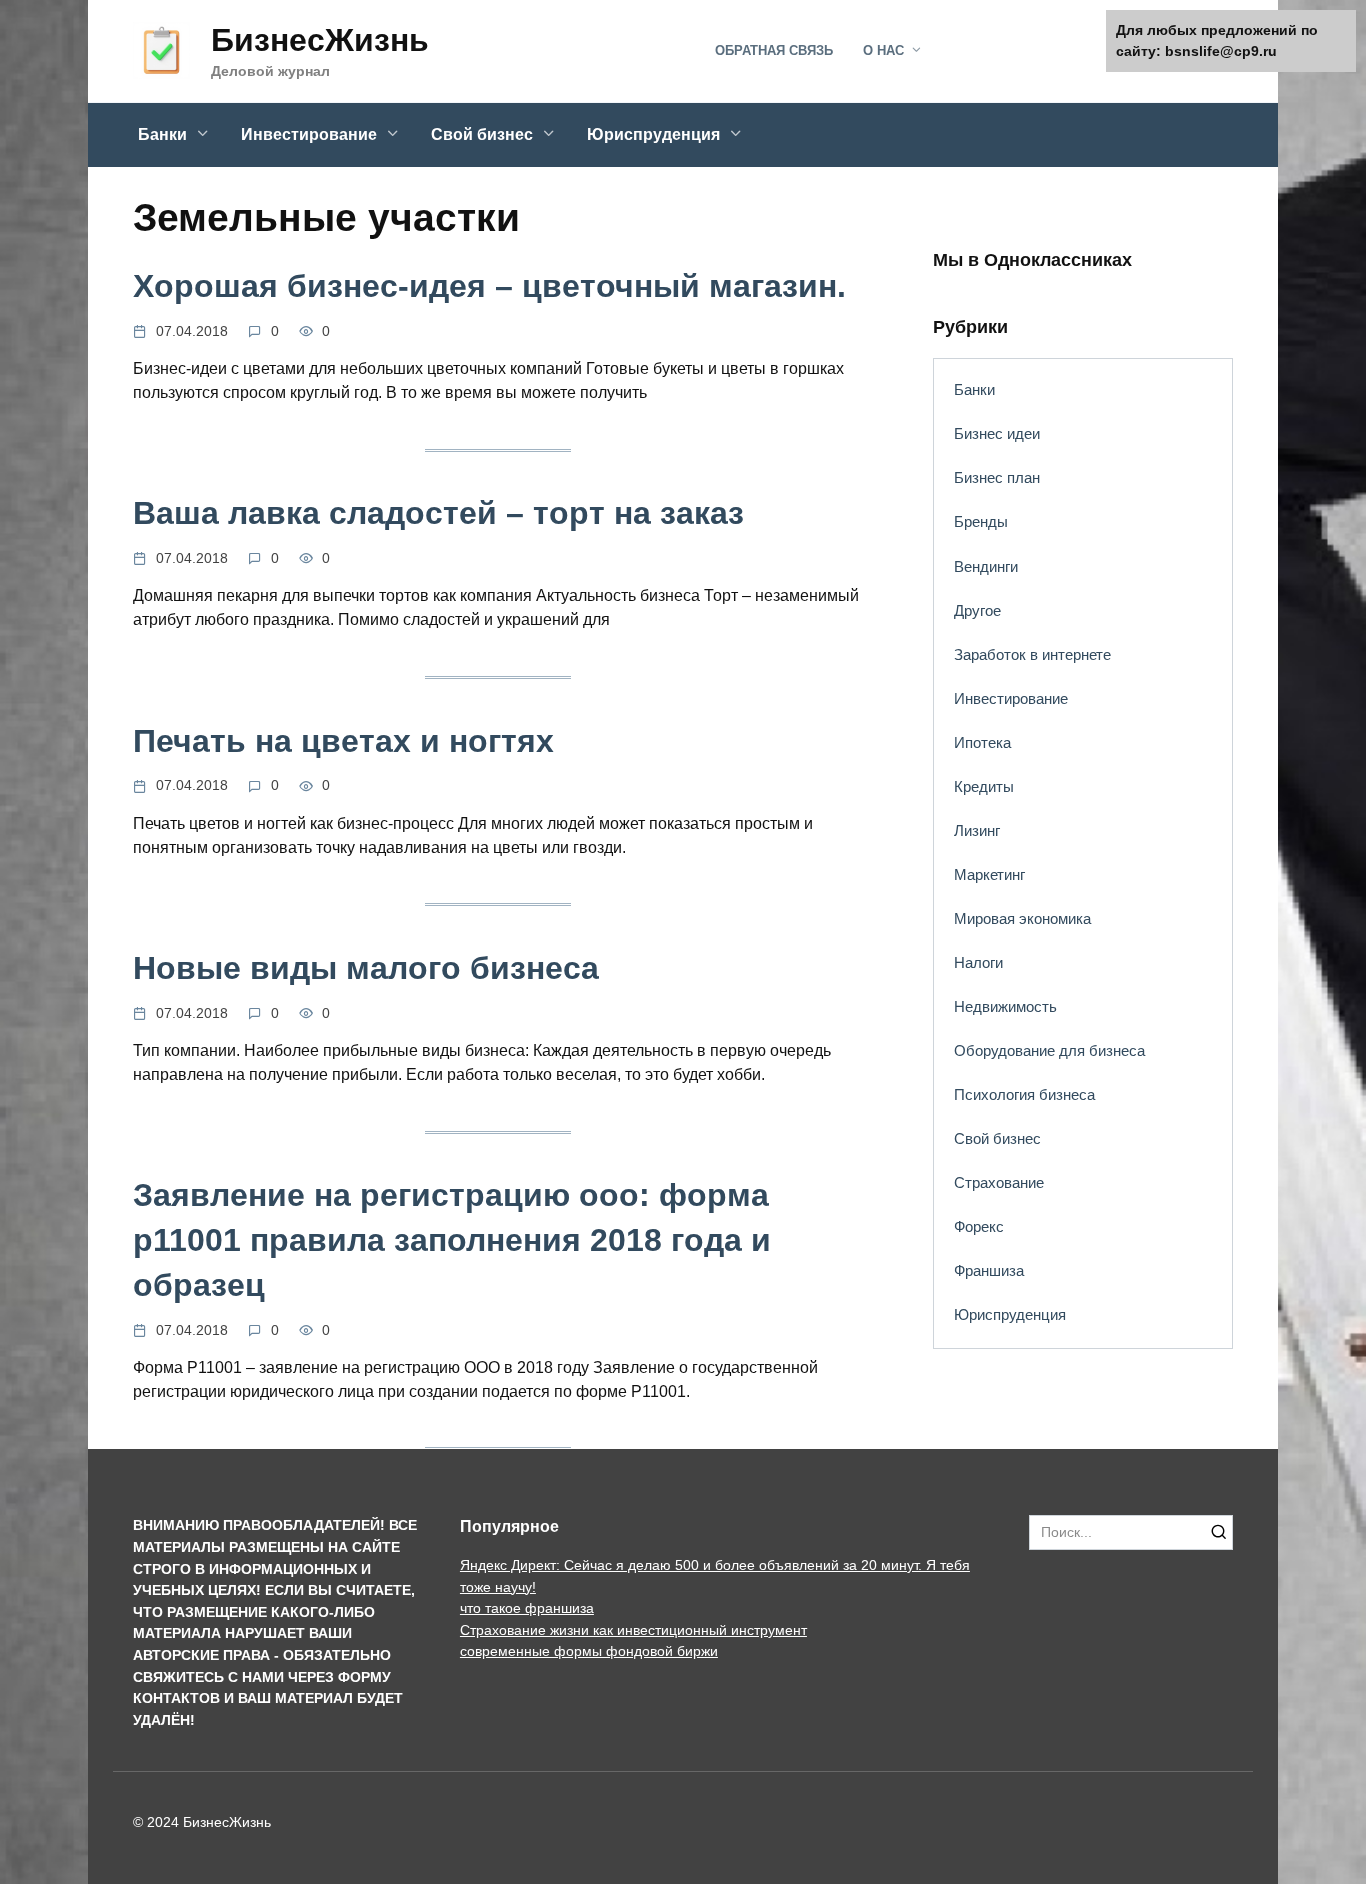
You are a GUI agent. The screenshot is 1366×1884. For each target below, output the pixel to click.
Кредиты (984, 786)
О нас (883, 50)
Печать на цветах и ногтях (343, 741)
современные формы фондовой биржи (589, 1651)
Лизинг (977, 830)
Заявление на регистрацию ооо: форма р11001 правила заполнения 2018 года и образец (452, 1241)
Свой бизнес (482, 134)
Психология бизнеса (1024, 1094)
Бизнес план (997, 477)
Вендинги (986, 566)
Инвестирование (309, 134)
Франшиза (989, 1270)
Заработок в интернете (1032, 654)
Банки (162, 134)
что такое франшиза (527, 1608)
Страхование (999, 1182)
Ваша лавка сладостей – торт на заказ (438, 514)
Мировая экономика (1022, 918)
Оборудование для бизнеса (1049, 1050)
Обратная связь (774, 50)
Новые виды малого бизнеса (366, 968)
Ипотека (982, 742)
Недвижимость (1005, 1006)
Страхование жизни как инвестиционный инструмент (633, 1630)
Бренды (981, 521)
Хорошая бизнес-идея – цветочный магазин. (489, 286)
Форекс (979, 1226)
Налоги (978, 962)
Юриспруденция (653, 134)
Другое (977, 610)
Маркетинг (989, 874)
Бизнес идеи (997, 433)
